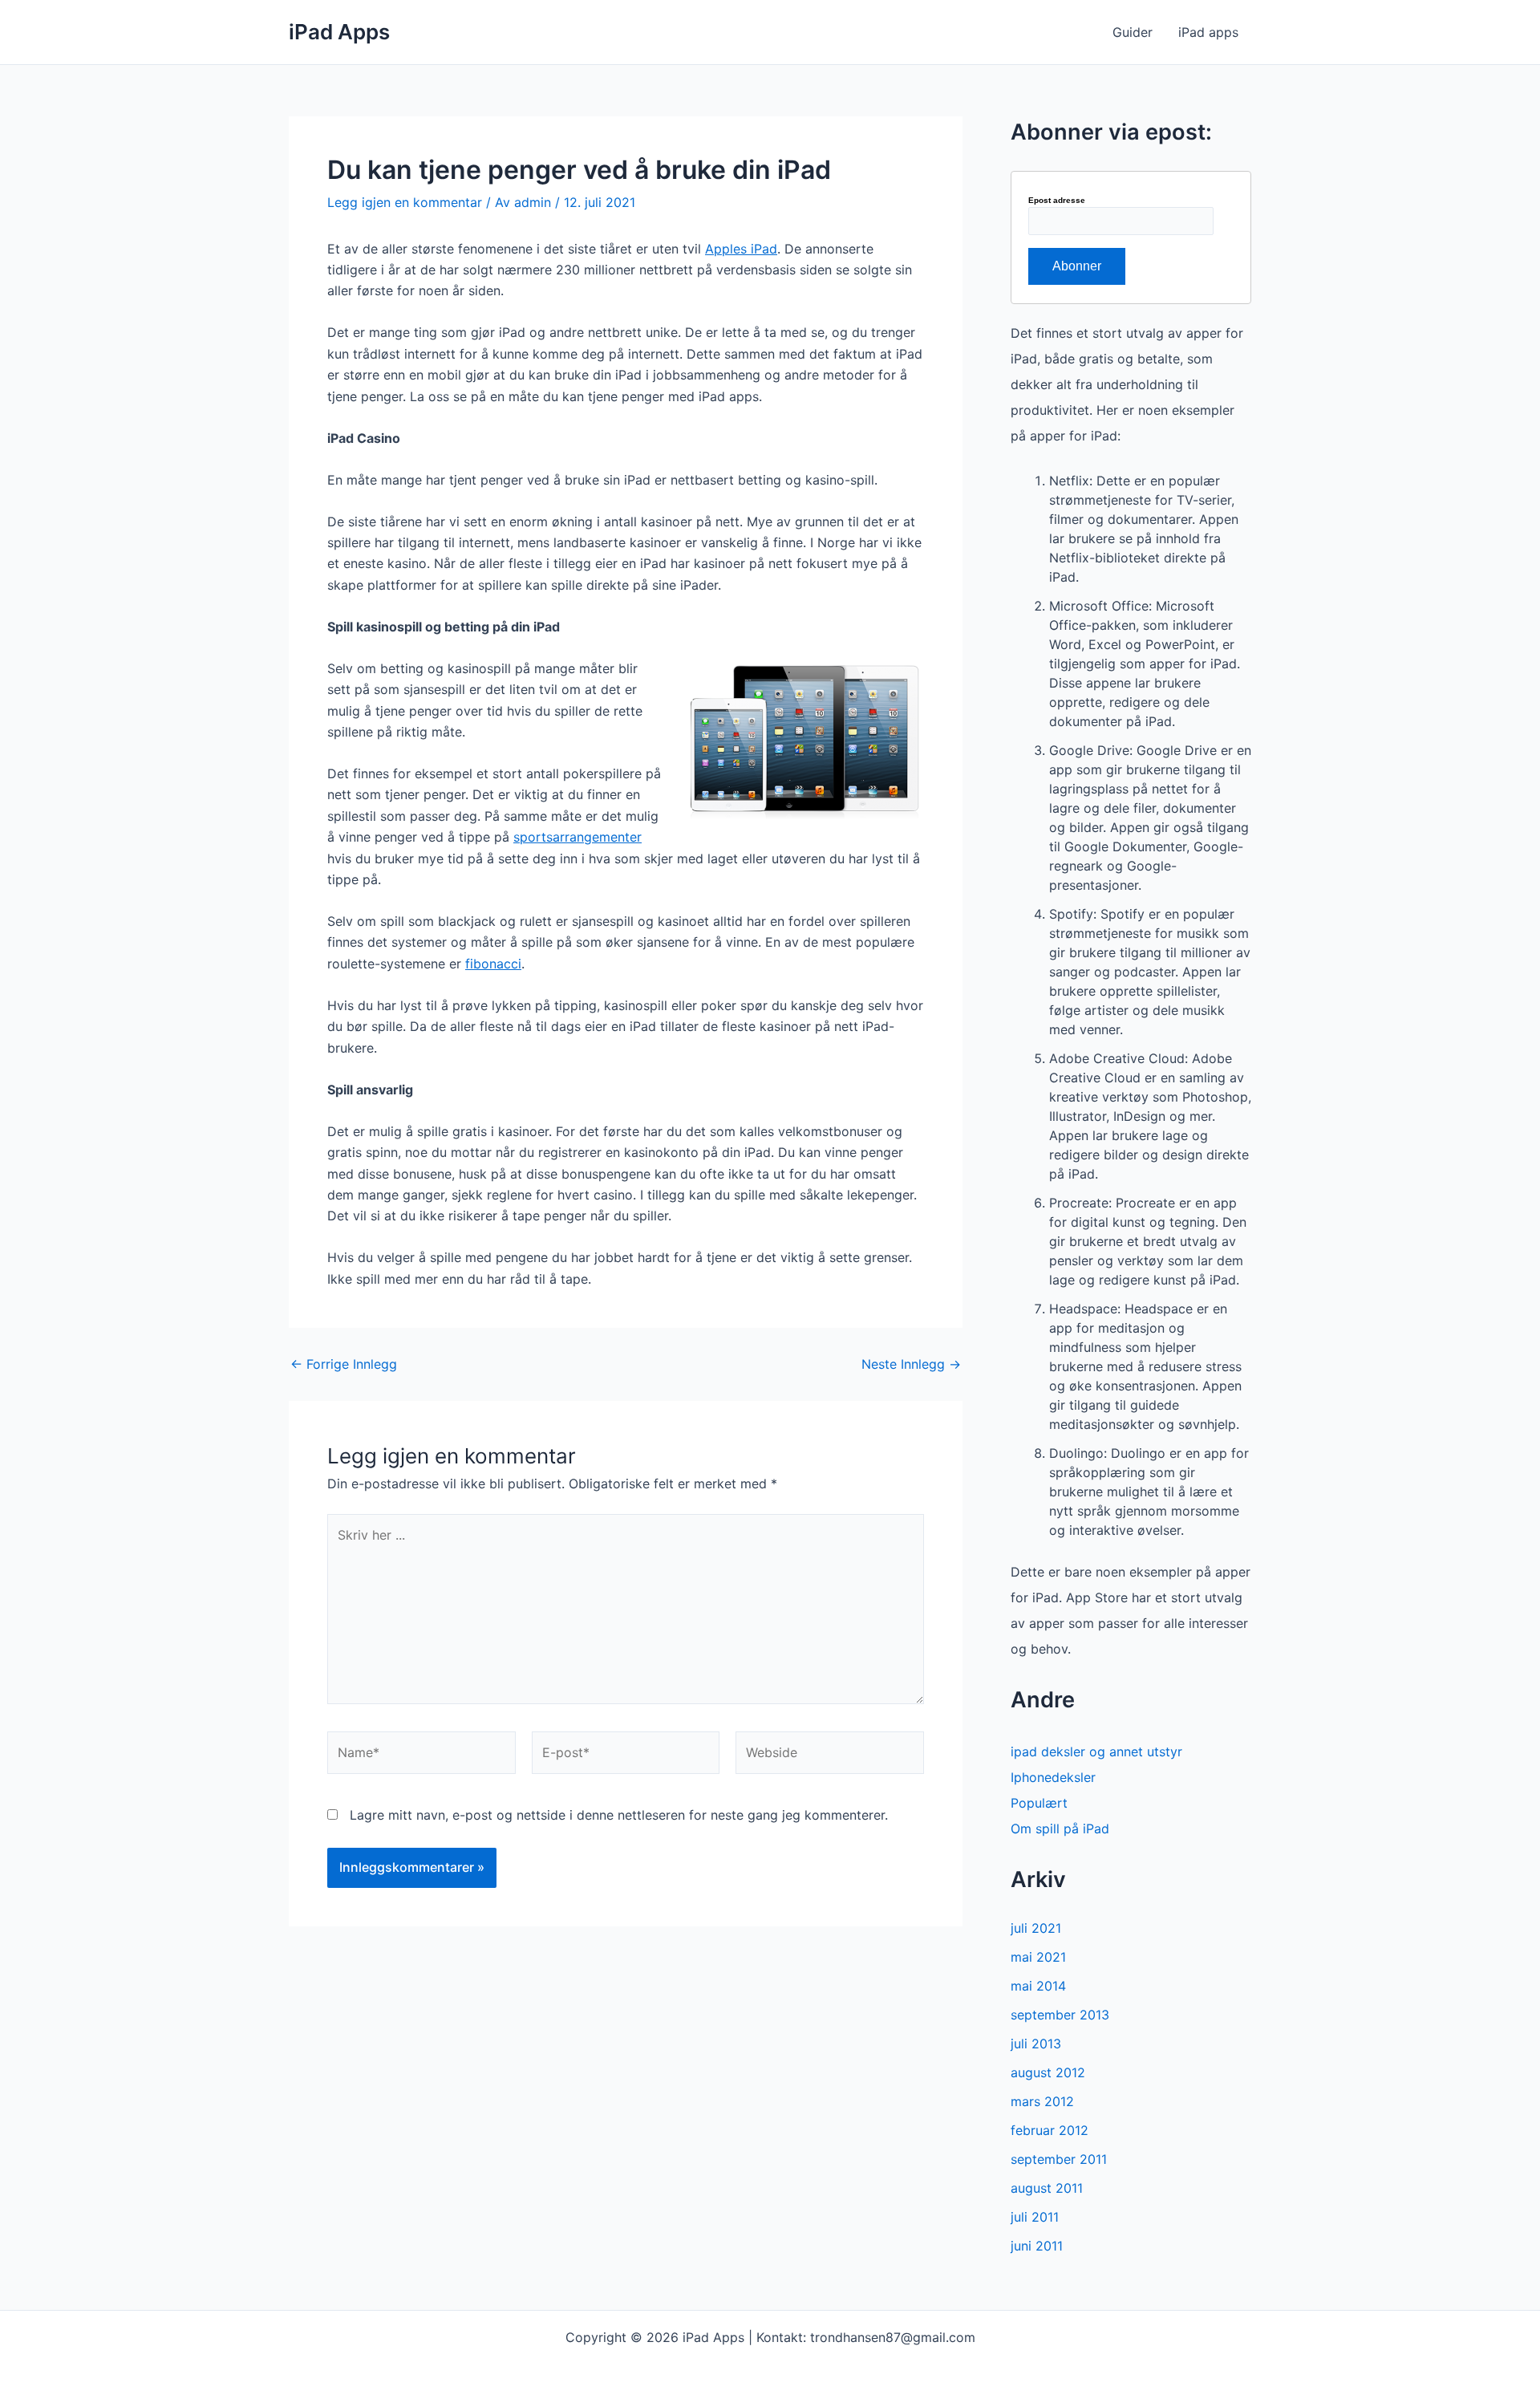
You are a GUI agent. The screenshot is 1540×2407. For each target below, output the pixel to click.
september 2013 (1060, 2015)
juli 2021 (1036, 1928)
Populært (1039, 1803)
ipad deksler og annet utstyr (1096, 1751)
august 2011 (1047, 2188)
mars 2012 (1042, 2101)
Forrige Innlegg (344, 1364)
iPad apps (1208, 32)
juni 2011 (1037, 2246)
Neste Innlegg (911, 1364)
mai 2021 (1038, 1957)
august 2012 (1048, 2072)
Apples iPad (741, 249)
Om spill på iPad (1060, 1829)
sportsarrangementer (577, 837)
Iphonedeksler (1053, 1777)
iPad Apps (339, 32)
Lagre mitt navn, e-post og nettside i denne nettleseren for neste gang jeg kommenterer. (619, 1815)
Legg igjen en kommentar (405, 202)
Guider (1133, 32)
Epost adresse (1057, 201)
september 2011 (1059, 2159)
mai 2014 (1038, 1986)
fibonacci (493, 964)
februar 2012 (1050, 2130)
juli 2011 (1035, 2217)
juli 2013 (1036, 2044)
